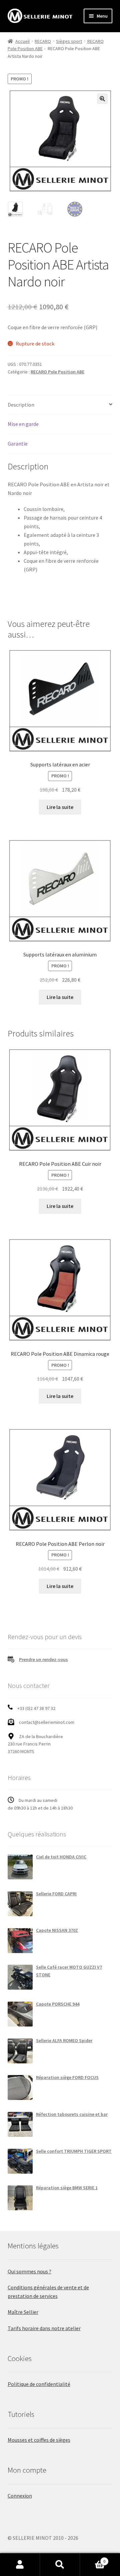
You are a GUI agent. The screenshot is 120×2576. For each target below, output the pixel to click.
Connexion (20, 2496)
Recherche (60, 2565)
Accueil (22, 41)
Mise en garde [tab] (23, 424)
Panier (93, 2559)
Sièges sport (69, 41)
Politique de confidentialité (39, 2384)
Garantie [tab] (18, 444)
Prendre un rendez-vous (43, 1659)
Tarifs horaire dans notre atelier (44, 2328)
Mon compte (20, 2565)
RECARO (43, 41)
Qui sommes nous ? (29, 2271)
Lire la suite (60, 807)
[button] (102, 99)
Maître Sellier (23, 2312)
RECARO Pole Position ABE (57, 372)
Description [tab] (21, 405)
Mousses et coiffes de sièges (39, 2440)
